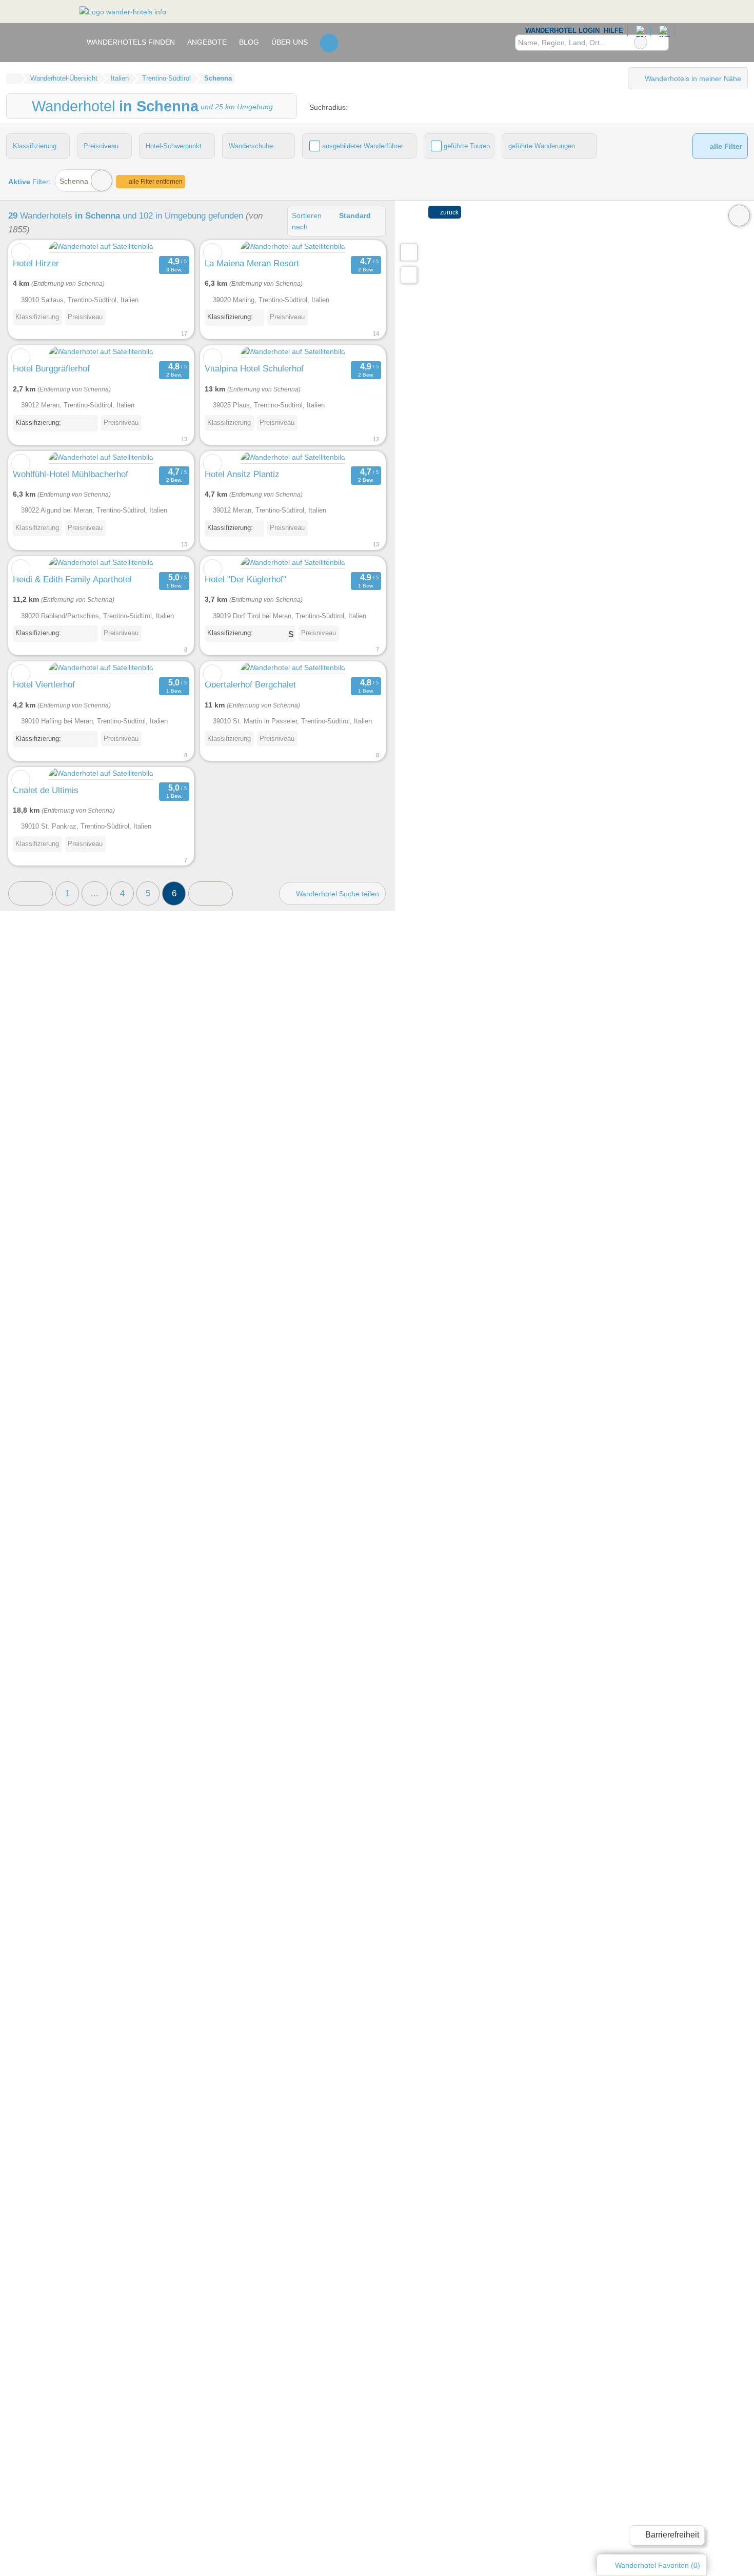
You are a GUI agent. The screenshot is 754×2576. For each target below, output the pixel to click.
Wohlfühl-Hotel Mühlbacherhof (71, 474)
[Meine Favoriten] (329, 43)
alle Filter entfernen (155, 182)
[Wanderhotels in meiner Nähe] (409, 275)
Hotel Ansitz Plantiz (242, 474)
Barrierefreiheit (671, 2535)
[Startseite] (13, 78)
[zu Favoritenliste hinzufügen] (21, 253)
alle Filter (725, 146)
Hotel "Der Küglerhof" (245, 579)
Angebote (207, 42)
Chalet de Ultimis (46, 790)
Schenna (74, 181)
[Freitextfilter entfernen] (641, 43)
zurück (449, 212)
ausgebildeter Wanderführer (363, 146)
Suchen (661, 43)
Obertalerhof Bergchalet (250, 684)
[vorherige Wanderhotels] (31, 893)
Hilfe (613, 31)
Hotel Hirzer (36, 263)
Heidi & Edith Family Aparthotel (72, 579)
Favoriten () (658, 2565)
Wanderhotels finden (131, 42)
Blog (249, 42)
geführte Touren (467, 146)
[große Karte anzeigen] (408, 252)
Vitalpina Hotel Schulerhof (254, 368)
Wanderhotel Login (561, 31)
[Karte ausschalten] (739, 215)
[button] (211, 893)
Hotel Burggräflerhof (51, 368)
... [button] (95, 893)
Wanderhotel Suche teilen (336, 894)
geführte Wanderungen (542, 146)
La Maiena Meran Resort (252, 263)
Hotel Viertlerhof (44, 684)
